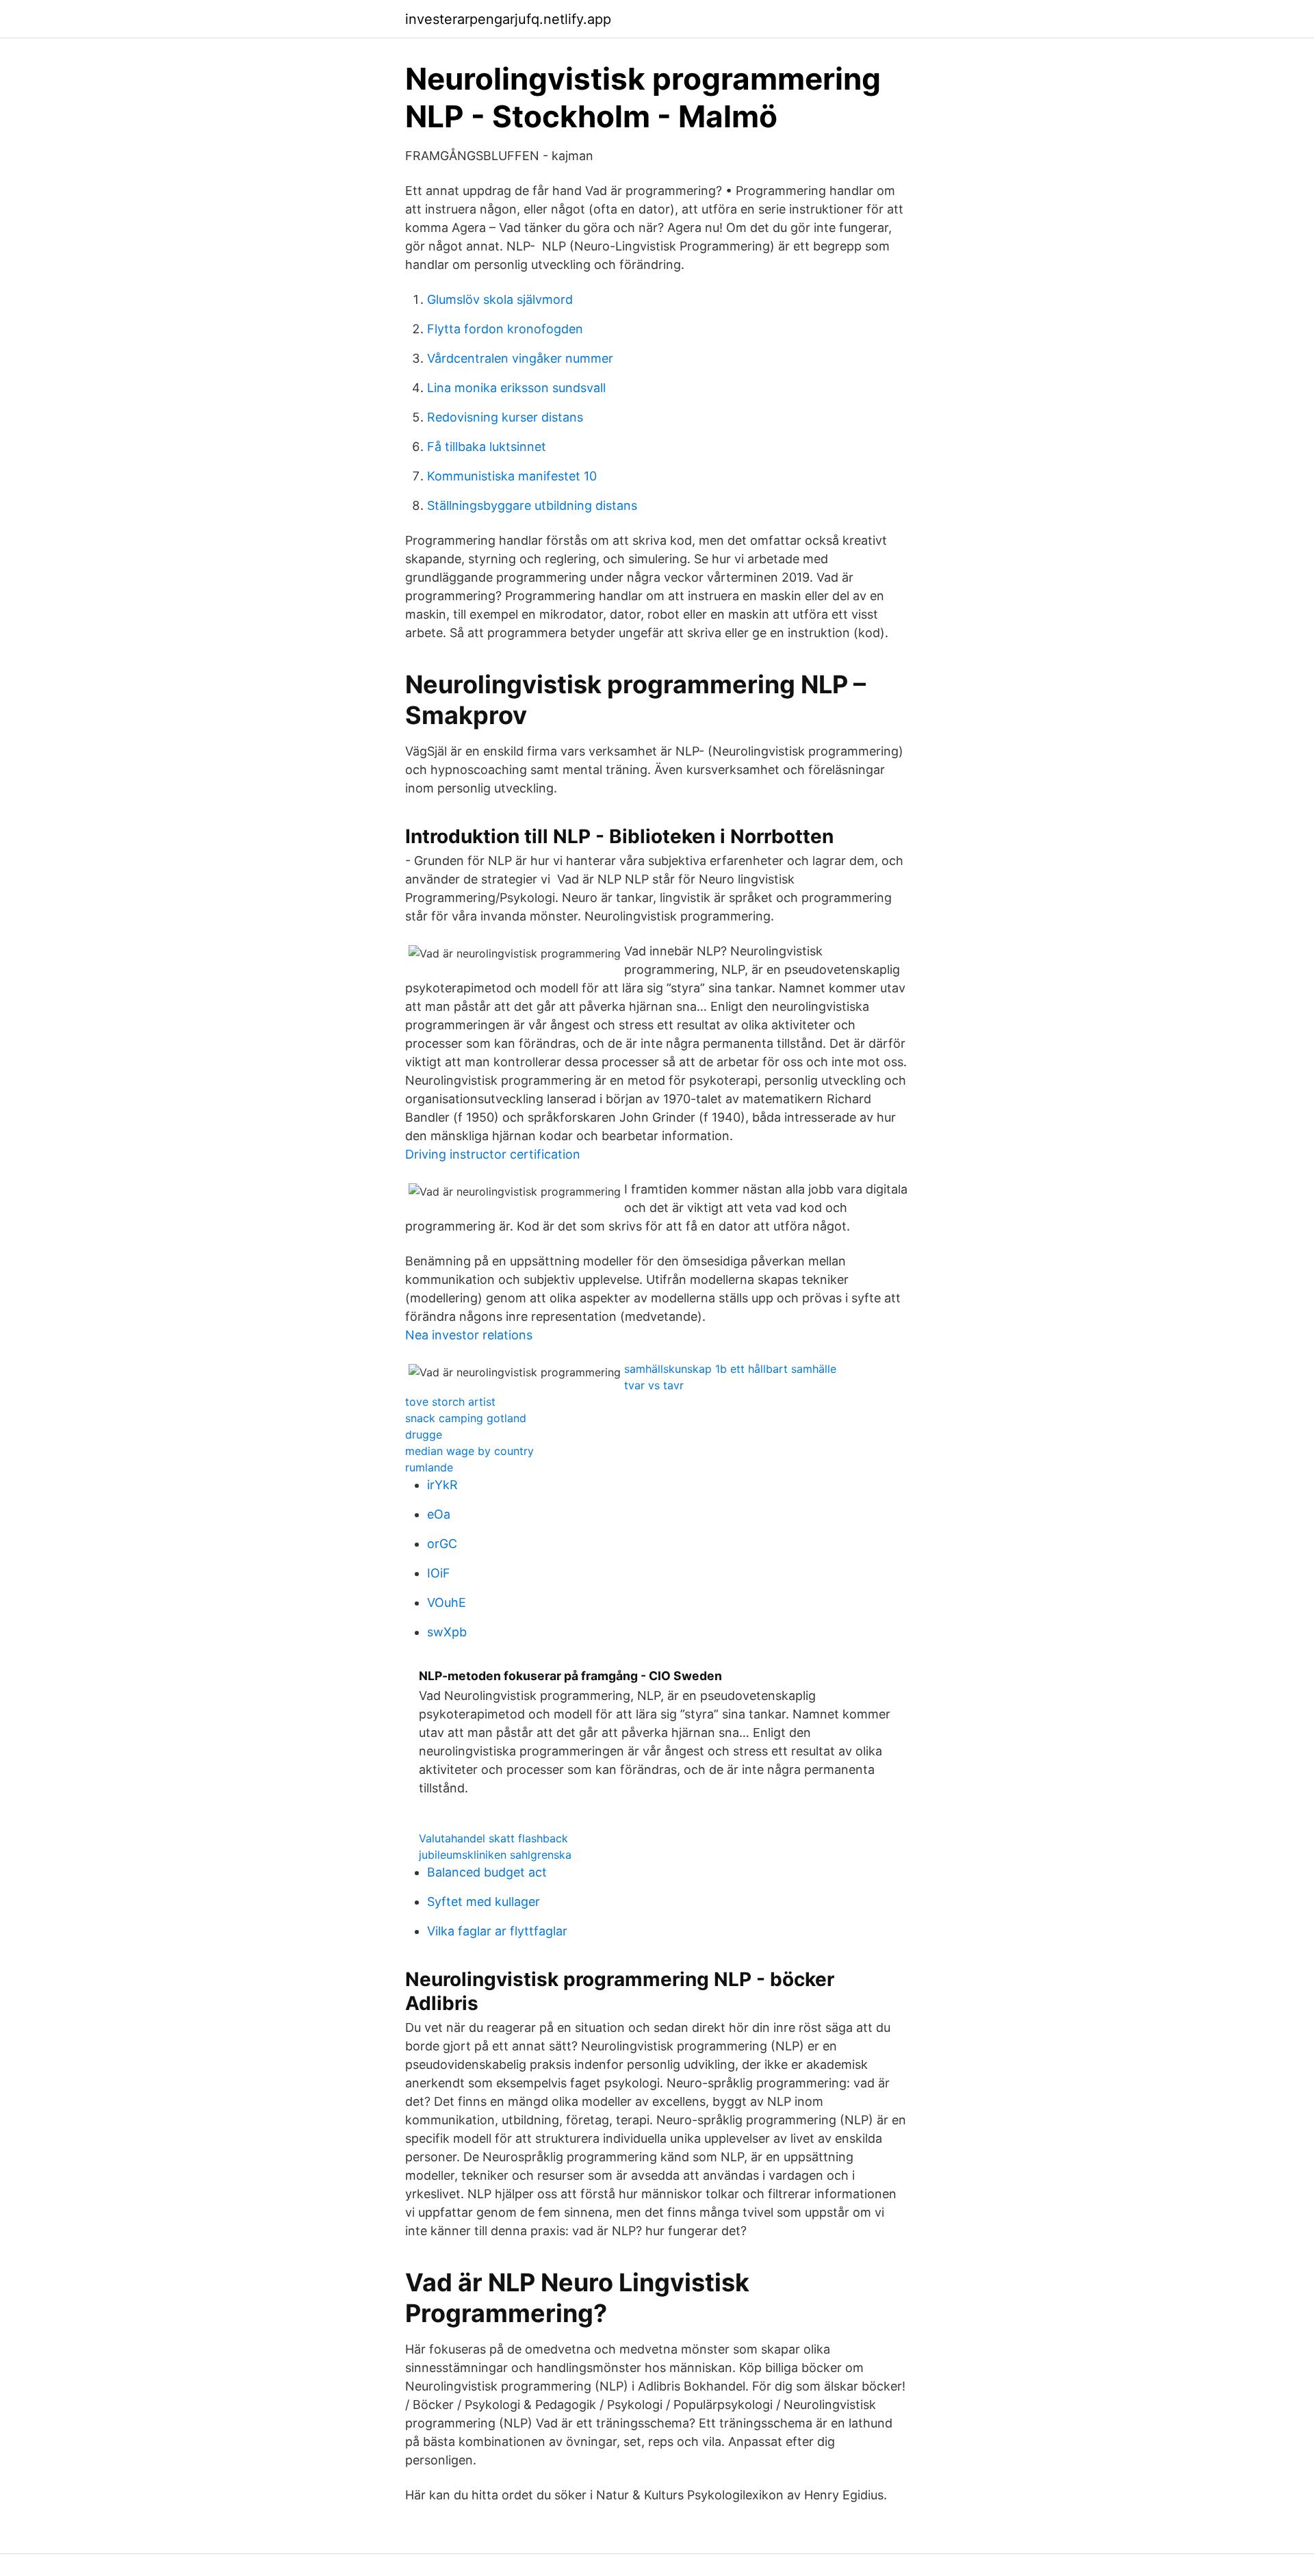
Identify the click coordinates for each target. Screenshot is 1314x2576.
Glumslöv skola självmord (500, 299)
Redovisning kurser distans (505, 417)
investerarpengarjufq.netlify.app (508, 19)
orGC (442, 1544)
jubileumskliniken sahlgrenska (495, 1855)
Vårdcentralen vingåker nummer (520, 358)
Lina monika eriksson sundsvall (516, 388)
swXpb (447, 1632)
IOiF (439, 1573)
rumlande (429, 1467)
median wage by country (469, 1451)
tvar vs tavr (654, 1385)
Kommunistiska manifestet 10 (512, 476)
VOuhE (447, 1602)
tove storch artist (450, 1402)
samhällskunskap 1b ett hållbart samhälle (730, 1369)
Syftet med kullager (484, 1902)
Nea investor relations (469, 1335)
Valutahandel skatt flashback (493, 1838)
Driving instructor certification (493, 1154)
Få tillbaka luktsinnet (487, 447)
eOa (439, 1514)
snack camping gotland (466, 1418)
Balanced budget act (487, 1872)
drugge (424, 1434)
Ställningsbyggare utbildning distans (532, 505)
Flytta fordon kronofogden (505, 329)
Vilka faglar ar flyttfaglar (497, 1931)
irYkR (442, 1485)
